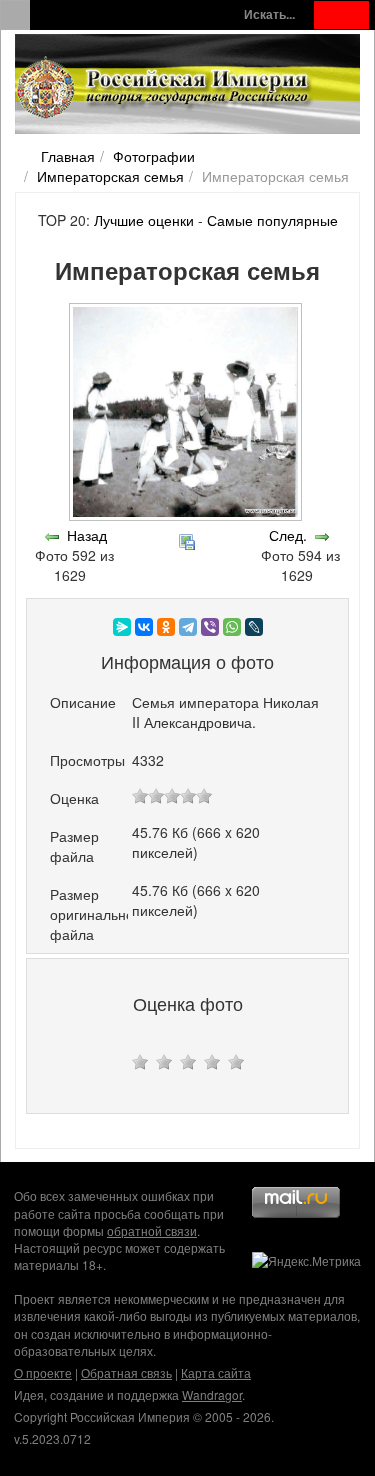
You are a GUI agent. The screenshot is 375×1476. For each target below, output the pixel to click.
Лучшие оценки (144, 220)
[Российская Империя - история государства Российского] (165, 88)
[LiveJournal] (254, 627)
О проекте (43, 1372)
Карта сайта (216, 1372)
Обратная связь (126, 1372)
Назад (87, 535)
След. (288, 535)
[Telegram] (188, 627)
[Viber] (210, 627)
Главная (68, 156)
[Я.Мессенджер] (122, 627)
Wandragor (212, 1394)
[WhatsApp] (232, 627)
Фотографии (154, 156)
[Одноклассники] (166, 627)
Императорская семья (110, 176)
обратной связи (152, 1230)
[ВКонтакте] (144, 627)
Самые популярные (272, 220)
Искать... (269, 14)
